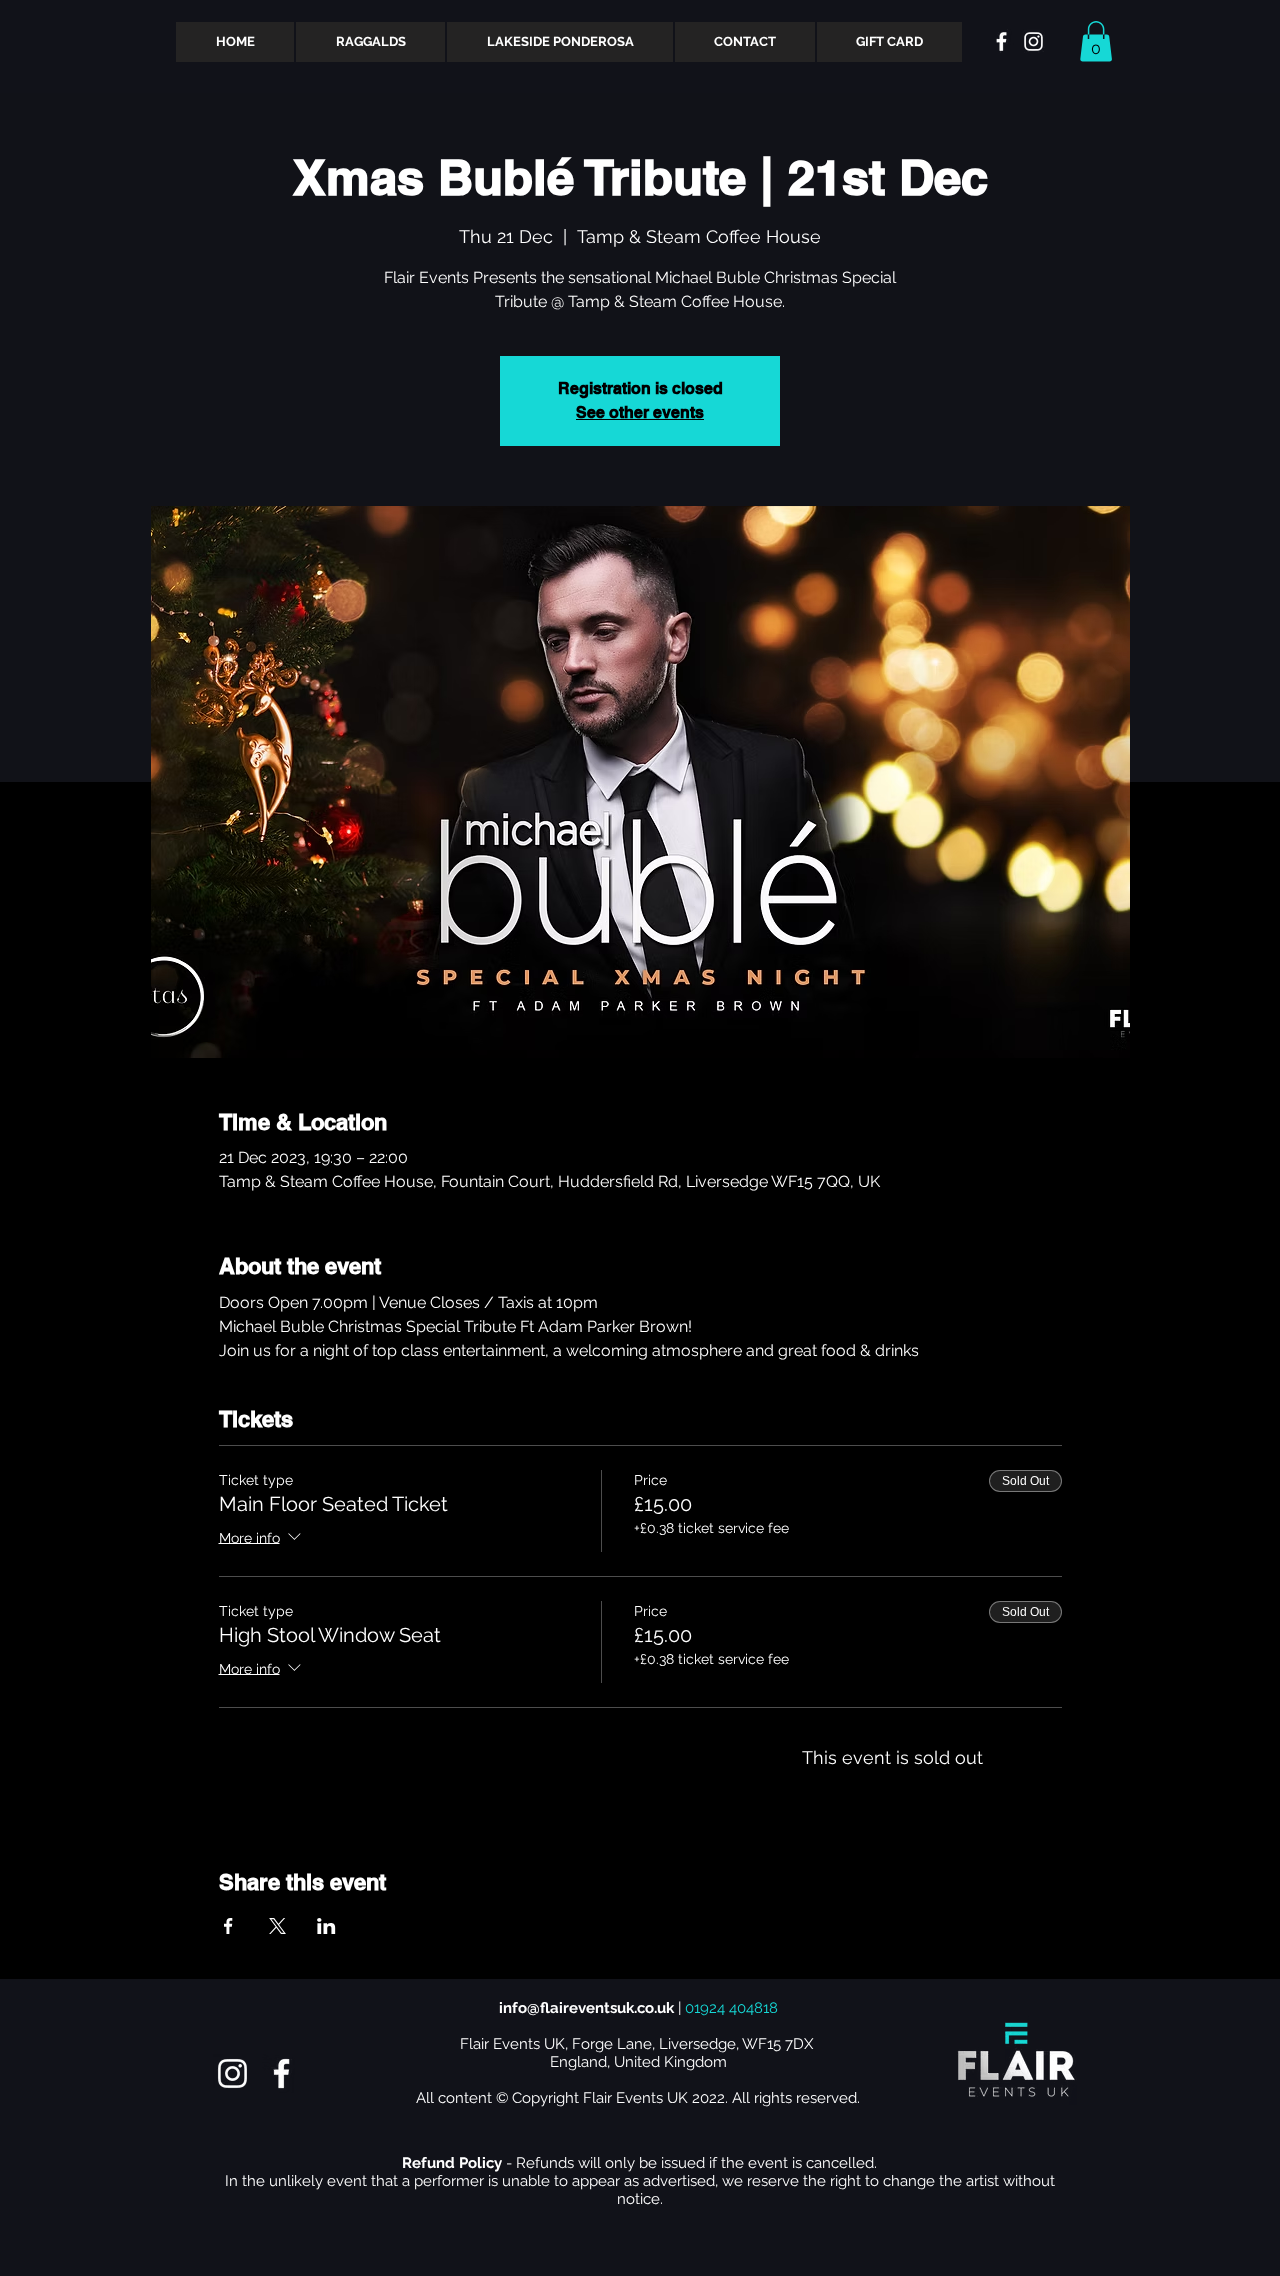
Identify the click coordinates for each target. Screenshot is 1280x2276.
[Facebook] (281, 2073)
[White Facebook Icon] (1001, 41)
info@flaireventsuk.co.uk (586, 2008)
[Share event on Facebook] (228, 1926)
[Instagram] (232, 2073)
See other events (640, 412)
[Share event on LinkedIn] (326, 1926)
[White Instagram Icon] (1033, 41)
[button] (1096, 41)
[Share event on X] (277, 1926)
